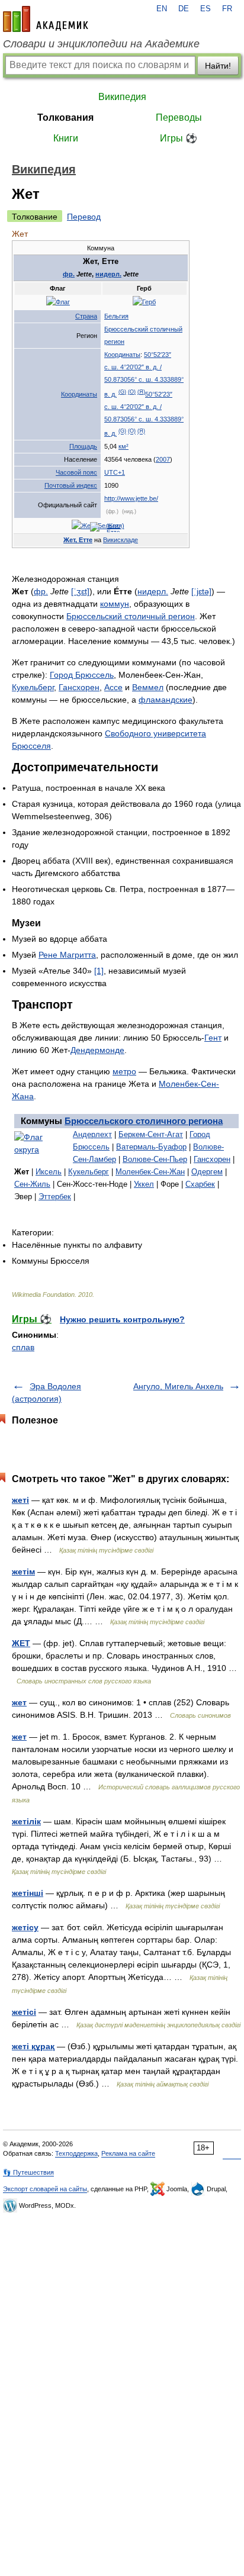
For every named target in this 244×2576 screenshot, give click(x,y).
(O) (132, 392)
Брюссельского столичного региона (144, 1121)
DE (184, 9)
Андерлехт (92, 1134)
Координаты (79, 394)
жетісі (24, 2012)
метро (124, 1071)
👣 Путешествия (28, 2172)
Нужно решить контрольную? (122, 1319)
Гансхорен (79, 687)
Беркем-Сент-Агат (151, 1134)
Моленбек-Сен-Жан (150, 1172)
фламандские (166, 700)
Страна (86, 316)
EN (162, 9)
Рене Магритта (67, 955)
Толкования (65, 117)
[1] (99, 971)
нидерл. (108, 274)
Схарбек (200, 1184)
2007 (163, 459)
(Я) (141, 392)
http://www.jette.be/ (131, 498)
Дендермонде (97, 1050)
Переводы (179, 117)
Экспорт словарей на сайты (45, 2189)
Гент (213, 1038)
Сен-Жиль (32, 1184)
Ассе (113, 687)
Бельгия (116, 316)
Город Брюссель (82, 675)
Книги (66, 138)
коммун (115, 604)
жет (19, 1702)
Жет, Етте (78, 540)
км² (123, 446)
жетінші (28, 1893)
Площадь (83, 446)
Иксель (49, 1172)
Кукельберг (33, 687)
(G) (122, 392)
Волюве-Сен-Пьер (155, 1159)
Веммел (148, 687)
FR (227, 9)
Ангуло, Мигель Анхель (178, 1386)
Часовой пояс (76, 472)
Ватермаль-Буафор (151, 1147)
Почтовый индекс (71, 485)
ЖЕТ (21, 1643)
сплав (23, 1347)
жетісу (25, 1927)
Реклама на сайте (128, 2153)
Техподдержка (76, 2153)
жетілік (26, 1821)
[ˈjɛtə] (201, 591)
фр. (69, 274)
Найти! (218, 66)
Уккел (144, 1184)
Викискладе (121, 540)
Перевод (84, 217)
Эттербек (55, 1197)
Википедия (122, 97)
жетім (23, 1572)
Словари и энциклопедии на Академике (101, 44)
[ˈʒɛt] (80, 591)
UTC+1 (115, 472)
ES (206, 9)
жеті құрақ (33, 2046)
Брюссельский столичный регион (131, 616)
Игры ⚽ (179, 138)
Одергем (207, 1172)
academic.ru (46, 19)
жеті (20, 1500)
